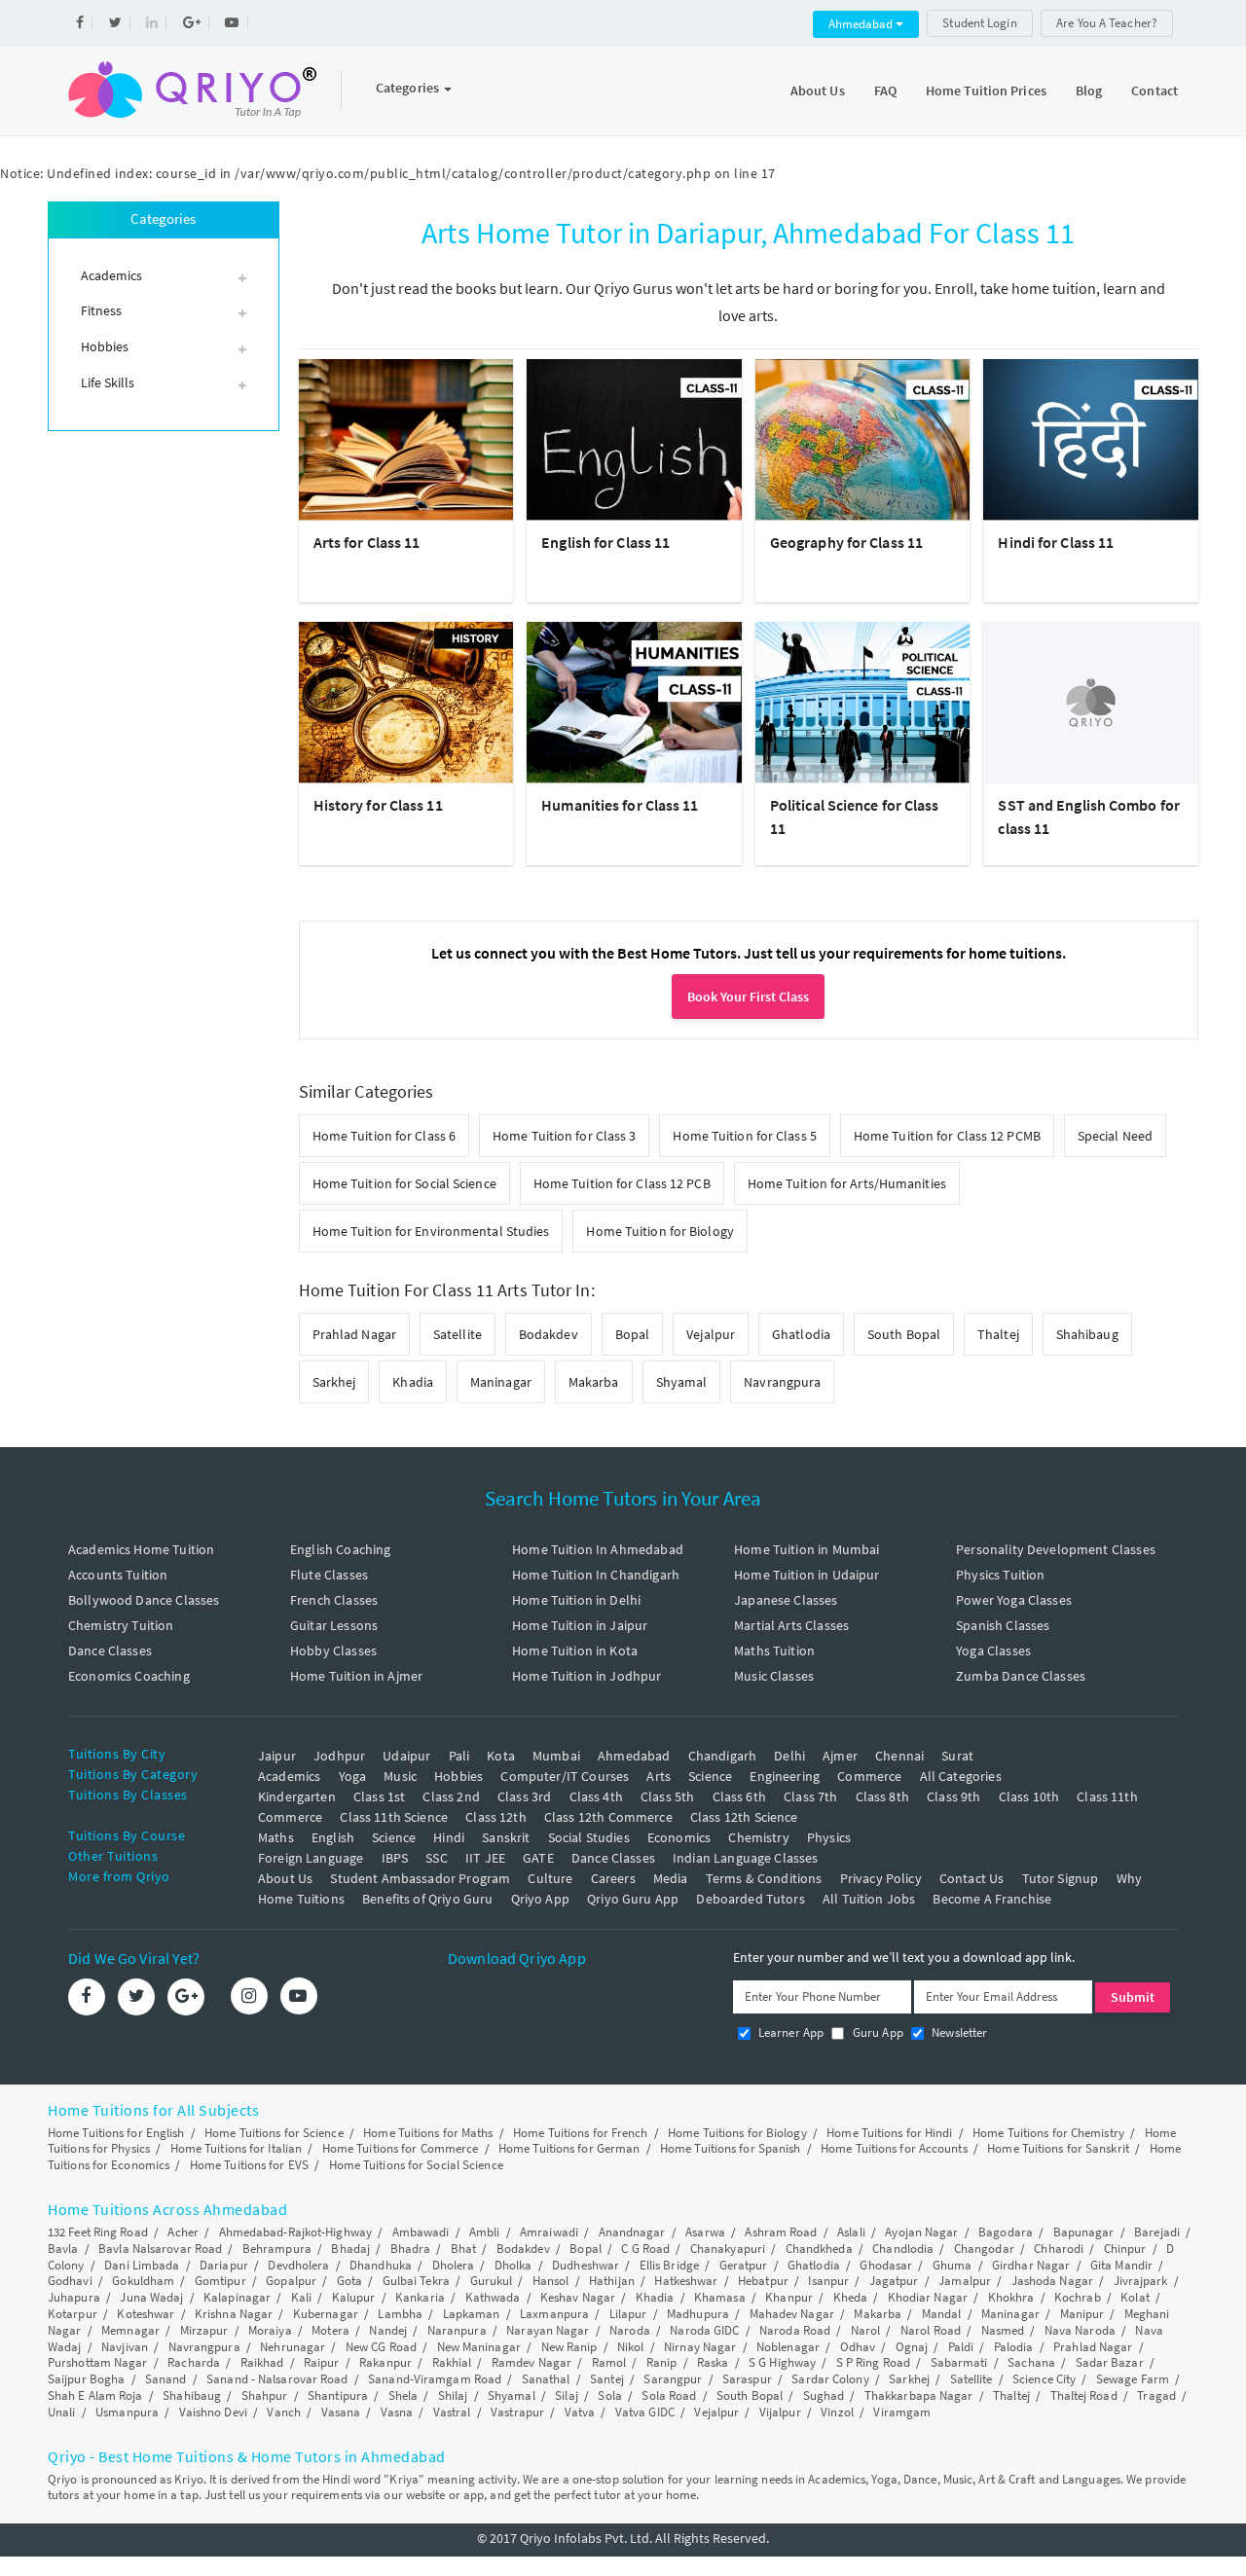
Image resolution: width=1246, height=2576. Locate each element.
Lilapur (628, 2314)
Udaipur (406, 1756)
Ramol (609, 2362)
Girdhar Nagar (1031, 2265)
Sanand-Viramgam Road (435, 2379)
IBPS (395, 1858)
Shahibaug (1087, 1334)
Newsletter (958, 2032)
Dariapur (224, 2265)
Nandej (388, 2330)
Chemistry (758, 1837)
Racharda (194, 2362)
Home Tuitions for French (580, 2133)
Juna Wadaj (151, 2297)
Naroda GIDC (704, 2330)
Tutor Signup (1061, 1878)
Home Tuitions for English (116, 2133)
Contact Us (972, 1878)
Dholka (513, 2265)
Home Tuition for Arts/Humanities (847, 1183)
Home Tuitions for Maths (428, 2133)
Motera (330, 2330)
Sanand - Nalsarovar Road (277, 2379)
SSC (436, 1858)
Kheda (851, 2297)
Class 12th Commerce (608, 1817)
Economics (679, 1837)
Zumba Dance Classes (1021, 1676)
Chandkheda (819, 2249)
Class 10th (1029, 1796)
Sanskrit (506, 1837)
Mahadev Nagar (792, 2314)
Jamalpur (965, 2281)
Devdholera (298, 2265)
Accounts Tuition (118, 1575)
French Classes (334, 1600)
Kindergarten (297, 1796)
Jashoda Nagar (1052, 2281)
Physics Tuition (1000, 1575)
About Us (818, 91)
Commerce (869, 1776)
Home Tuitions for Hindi (889, 2133)
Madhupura (698, 2314)
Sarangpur (673, 2379)
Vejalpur (711, 1334)
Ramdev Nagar (531, 2362)
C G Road (645, 2249)
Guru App (876, 2032)
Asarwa (705, 2232)
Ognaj (912, 2347)
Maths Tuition (774, 1651)
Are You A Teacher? (1107, 23)
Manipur (1082, 2314)
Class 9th (953, 1796)
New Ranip (569, 2347)
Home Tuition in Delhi (576, 1600)
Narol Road (931, 2330)
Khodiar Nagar (928, 2297)
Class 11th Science (394, 1817)
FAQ (885, 91)
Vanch (284, 2412)
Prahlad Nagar (354, 1334)
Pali (459, 1756)
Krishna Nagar (234, 2314)
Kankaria (420, 2297)
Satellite (458, 1334)
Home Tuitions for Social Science (416, 2165)
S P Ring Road (873, 2362)
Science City (1044, 2379)
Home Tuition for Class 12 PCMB (947, 1136)
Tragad (1156, 2395)
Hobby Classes (333, 1651)
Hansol (551, 2281)
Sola (609, 2395)
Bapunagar (1084, 2232)
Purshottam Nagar (98, 2362)
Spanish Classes (1003, 1625)
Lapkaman (472, 2314)
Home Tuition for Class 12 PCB (622, 1183)
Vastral (452, 2412)
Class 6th (739, 1796)
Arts (659, 1776)
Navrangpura (782, 1382)
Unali (62, 2412)
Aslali (851, 2232)
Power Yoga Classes (1014, 1600)
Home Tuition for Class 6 (384, 1136)
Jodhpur (339, 1756)
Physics (829, 1837)
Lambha (400, 2314)
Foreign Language (311, 1858)
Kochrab (1078, 2297)
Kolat (1135, 2297)
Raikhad (262, 2362)
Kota (501, 1756)
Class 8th (882, 1796)
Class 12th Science (744, 1817)
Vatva (580, 2412)
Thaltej (998, 1334)
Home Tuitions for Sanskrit (1058, 2148)
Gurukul (492, 2281)
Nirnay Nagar (700, 2347)
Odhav (858, 2347)
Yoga (353, 1776)
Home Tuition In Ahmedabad (598, 1549)
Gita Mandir (1121, 2265)
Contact (1154, 91)
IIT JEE (485, 1858)
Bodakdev (549, 1334)
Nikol (631, 2347)
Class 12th (496, 1817)
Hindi (449, 1837)
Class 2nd (451, 1796)
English (333, 1837)
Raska (713, 2362)
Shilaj (453, 2395)
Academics (289, 1776)
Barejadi (1157, 2232)
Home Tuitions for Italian (237, 2148)
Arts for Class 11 (367, 542)
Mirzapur (204, 2330)
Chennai (899, 1756)
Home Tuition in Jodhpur (586, 1676)
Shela (403, 2395)
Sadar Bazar (1110, 2362)
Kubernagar (326, 2314)
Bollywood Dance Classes (144, 1600)
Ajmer (840, 1756)
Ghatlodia (801, 1334)
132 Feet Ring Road (98, 2232)
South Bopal (904, 1334)
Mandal (942, 2314)
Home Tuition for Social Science (404, 1183)
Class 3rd (524, 1796)
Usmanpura (127, 2412)
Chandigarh (723, 1756)
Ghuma (953, 2265)
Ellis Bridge (669, 2265)
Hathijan (612, 2281)
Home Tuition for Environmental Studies (431, 1231)
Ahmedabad (862, 24)
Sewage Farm (1133, 2379)
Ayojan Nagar (921, 2232)
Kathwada (493, 2297)
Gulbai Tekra (416, 2281)
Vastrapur (517, 2412)
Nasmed (1003, 2330)
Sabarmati (959, 2362)
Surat (957, 1756)
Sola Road (669, 2395)
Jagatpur (894, 2281)
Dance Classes (110, 1651)
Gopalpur (291, 2281)
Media (671, 1878)
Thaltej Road (1084, 2395)
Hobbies (458, 1776)
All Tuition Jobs (869, 1899)
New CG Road (381, 2347)
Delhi (789, 1756)
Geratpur (744, 2265)
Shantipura (338, 2395)
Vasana (341, 2412)
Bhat (463, 2249)
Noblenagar (788, 2347)
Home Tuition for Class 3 (564, 1136)
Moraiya (270, 2330)
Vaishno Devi (213, 2412)
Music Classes (774, 1676)
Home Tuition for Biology (660, 1231)
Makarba (594, 1382)
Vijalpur (780, 2412)
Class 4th (596, 1796)
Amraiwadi (549, 2232)
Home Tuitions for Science (274, 2133)
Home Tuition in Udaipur (806, 1575)
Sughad (824, 2395)
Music (400, 1776)
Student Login (979, 23)
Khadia (413, 1382)
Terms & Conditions (764, 1878)
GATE (538, 1858)
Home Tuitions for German (569, 2148)
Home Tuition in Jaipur (580, 1625)
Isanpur (828, 2281)
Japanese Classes (786, 1600)
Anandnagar (632, 2232)
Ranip (662, 2362)
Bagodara (1006, 2232)
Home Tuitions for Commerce (401, 2148)
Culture (550, 1878)
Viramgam (902, 2412)
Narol (866, 2330)
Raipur (322, 2362)
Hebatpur (763, 2281)
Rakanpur (385, 2362)
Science (710, 1776)
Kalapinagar (237, 2297)
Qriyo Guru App (633, 1899)
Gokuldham (143, 2281)
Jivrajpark (1141, 2281)
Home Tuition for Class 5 (744, 1136)
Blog (1089, 91)
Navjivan (125, 2347)
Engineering (785, 1776)
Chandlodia (903, 2249)
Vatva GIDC (645, 2412)
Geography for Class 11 (846, 542)
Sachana (1031, 2362)
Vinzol (837, 2412)
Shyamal (682, 1382)
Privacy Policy (881, 1878)
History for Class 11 (378, 805)
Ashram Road (781, 2232)
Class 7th (810, 1796)
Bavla (63, 2249)
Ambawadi (421, 2232)
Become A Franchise (992, 1899)
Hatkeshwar (686, 2281)
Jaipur (277, 1756)
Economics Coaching (129, 1676)
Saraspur (747, 2379)
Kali (301, 2297)
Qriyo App (540, 1899)
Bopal (633, 1334)
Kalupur (354, 2297)
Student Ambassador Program (420, 1878)
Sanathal (546, 2379)
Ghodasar (886, 2265)
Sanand (166, 2379)
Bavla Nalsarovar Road (160, 2249)
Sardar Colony (830, 2379)
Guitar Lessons (334, 1625)
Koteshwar (146, 2314)
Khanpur (789, 2297)
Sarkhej (334, 1382)
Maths (276, 1837)
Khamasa (720, 2297)
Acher (183, 2232)
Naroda (630, 2330)
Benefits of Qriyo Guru (427, 1899)
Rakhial (452, 2362)
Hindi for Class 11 (1056, 542)
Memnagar (130, 2330)
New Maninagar (479, 2347)
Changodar (984, 2249)
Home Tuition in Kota (575, 1651)
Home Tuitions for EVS (249, 2165)
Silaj (567, 2395)
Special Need (1115, 1136)
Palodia (1014, 2347)
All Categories (961, 1776)
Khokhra (1011, 2297)
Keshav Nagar (578, 2297)
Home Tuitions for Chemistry (1048, 2133)
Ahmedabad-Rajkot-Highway (295, 2232)
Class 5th (667, 1796)
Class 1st (379, 1796)
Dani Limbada (142, 2265)
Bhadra (411, 2249)
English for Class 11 (605, 542)
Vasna (397, 2412)
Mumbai (556, 1756)
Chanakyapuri (728, 2249)
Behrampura (277, 2249)
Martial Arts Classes (791, 1625)
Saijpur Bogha (86, 2379)
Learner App (790, 2032)
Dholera (454, 2265)
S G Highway (782, 2362)
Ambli (485, 2232)
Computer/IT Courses (565, 1776)
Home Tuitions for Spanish (731, 2148)
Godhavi (70, 2281)
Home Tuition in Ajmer (356, 1676)
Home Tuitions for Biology (737, 2133)
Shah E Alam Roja (95, 2395)
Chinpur (1125, 2249)
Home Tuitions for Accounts (894, 2148)
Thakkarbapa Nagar (919, 2395)
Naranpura (457, 2330)
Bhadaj (350, 2249)
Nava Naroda (1080, 2330)
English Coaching (340, 1549)
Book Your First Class (748, 997)
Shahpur (265, 2395)
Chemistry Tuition (121, 1625)
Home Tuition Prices (986, 91)
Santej (607, 2379)
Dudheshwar (586, 2265)
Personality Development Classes (1056, 1549)
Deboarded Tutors (750, 1899)
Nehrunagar (293, 2347)
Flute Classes (329, 1575)
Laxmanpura (554, 2314)
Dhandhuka (381, 2265)
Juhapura (74, 2297)
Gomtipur (220, 2281)
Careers (613, 1878)
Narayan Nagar (548, 2330)
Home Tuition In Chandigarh (596, 1575)
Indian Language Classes (745, 1858)
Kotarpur (73, 2314)
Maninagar (501, 1382)
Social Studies (589, 1837)
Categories (409, 88)
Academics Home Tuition (141, 1549)
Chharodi (1059, 2249)
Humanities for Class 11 (620, 805)
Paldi (961, 2347)
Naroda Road (795, 2330)
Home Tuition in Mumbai (806, 1549)
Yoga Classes (993, 1651)
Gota (349, 2281)
